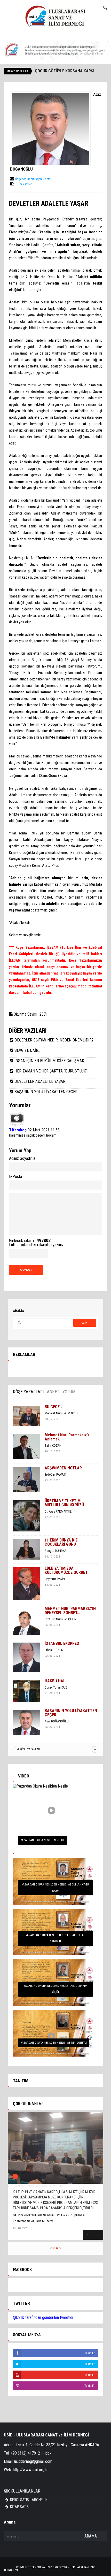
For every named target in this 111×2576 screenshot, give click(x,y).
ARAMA (91, 2536)
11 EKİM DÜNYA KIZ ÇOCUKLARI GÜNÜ (61, 1542)
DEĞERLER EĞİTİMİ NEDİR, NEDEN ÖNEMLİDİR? (54, 1040)
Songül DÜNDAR (55, 1551)
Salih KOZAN (53, 1446)
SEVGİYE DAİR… (27, 1050)
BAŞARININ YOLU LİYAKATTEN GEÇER (46, 1092)
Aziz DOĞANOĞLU (57, 1721)
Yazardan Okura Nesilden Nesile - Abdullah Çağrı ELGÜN (56, 1888)
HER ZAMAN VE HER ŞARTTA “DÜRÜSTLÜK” (51, 1071)
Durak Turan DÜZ (56, 1687)
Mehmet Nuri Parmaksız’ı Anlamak (67, 1437)
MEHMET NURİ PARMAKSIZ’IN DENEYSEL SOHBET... (70, 1611)
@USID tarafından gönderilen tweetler (43, 2317)
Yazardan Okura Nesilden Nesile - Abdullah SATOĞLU (56, 1938)
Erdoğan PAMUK (55, 1474)
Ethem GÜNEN (54, 1650)
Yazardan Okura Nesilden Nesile (43, 1840)
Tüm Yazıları (24, 184)
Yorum (69, 1392)
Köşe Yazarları (28, 1392)
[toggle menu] (6, 8)
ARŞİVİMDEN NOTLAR (63, 1468)
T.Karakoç (18, 1130)
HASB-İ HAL (55, 1681)
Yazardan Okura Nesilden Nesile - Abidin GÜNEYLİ (54, 2043)
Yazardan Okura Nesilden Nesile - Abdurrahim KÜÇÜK (56, 1989)
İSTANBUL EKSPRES (62, 1643)
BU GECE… (53, 1407)
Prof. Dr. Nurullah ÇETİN (61, 1619)
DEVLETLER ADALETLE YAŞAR (40, 1081)
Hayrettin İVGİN (55, 1579)
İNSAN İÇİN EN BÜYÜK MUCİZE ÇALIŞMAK (49, 1061)
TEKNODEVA (11, 2570)
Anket (53, 1392)
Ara (85, 1323)
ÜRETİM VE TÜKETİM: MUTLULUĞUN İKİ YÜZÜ (64, 1503)
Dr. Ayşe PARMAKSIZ (58, 1511)
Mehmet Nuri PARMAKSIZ (61, 1413)
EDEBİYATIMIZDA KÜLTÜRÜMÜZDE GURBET (66, 1570)
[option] (55, 1571)
